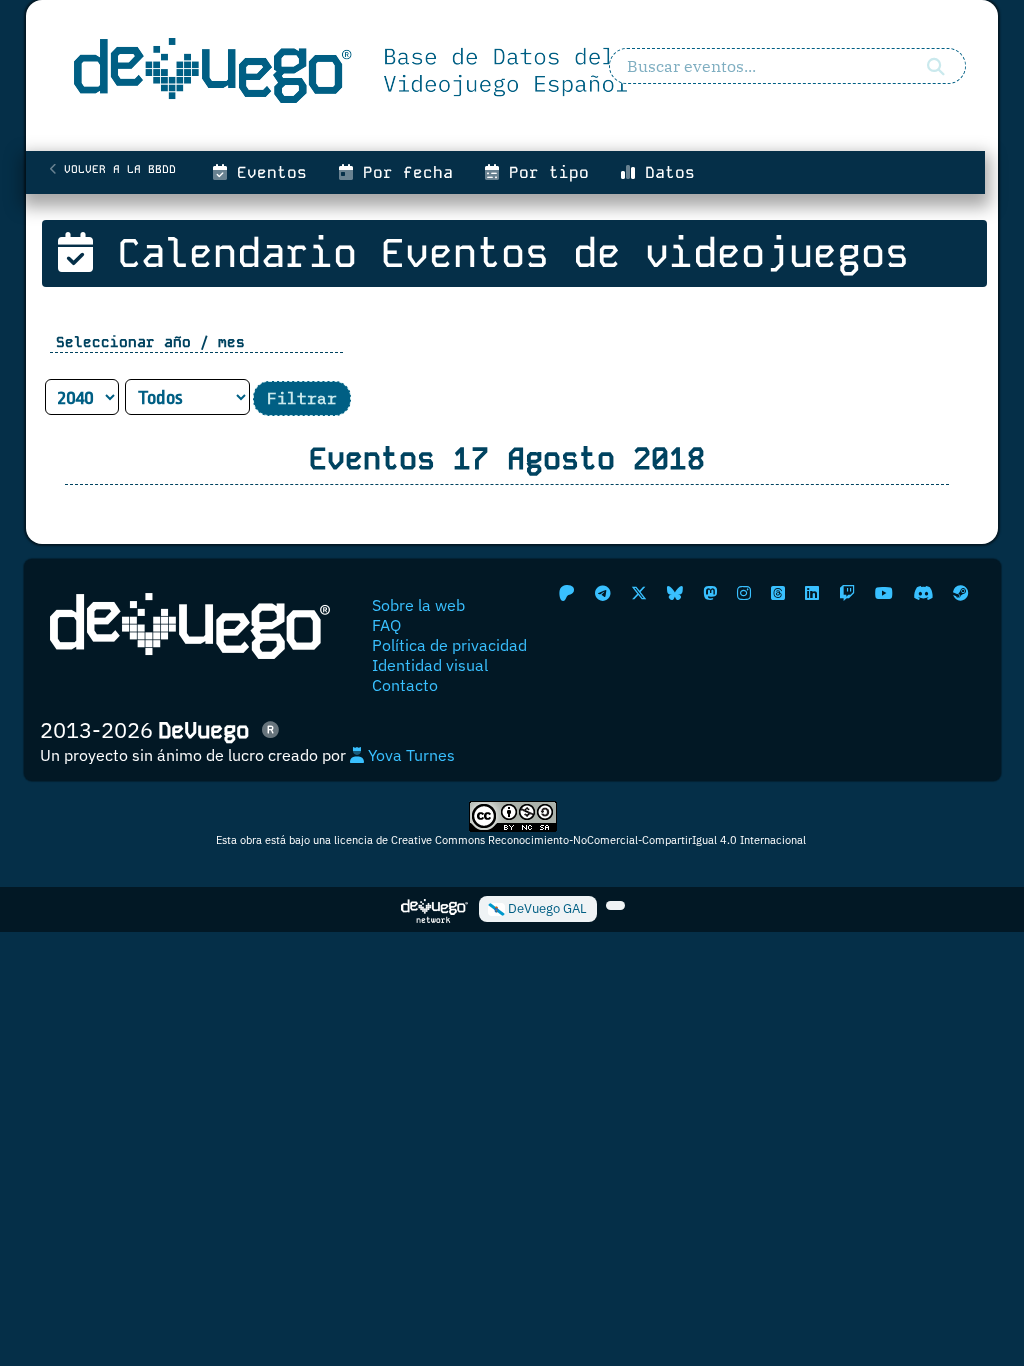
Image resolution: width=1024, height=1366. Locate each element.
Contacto (405, 685)
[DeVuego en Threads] (778, 593)
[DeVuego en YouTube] (884, 593)
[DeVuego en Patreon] (567, 593)
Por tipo (544, 172)
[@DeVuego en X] (639, 593)
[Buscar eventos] (936, 66)
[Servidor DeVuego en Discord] (923, 593)
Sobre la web (418, 605)
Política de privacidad (449, 645)
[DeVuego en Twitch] (847, 593)
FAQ (386, 625)
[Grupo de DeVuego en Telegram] (603, 593)
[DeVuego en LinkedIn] (812, 593)
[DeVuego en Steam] (961, 593)
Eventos (267, 172)
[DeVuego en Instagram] (744, 593)
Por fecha (403, 172)
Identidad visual (430, 665)
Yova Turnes (409, 755)
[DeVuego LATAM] (615, 906)
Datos (665, 172)
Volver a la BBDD (116, 169)
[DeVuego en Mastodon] (710, 593)
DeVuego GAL (546, 908)
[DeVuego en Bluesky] (675, 593)
